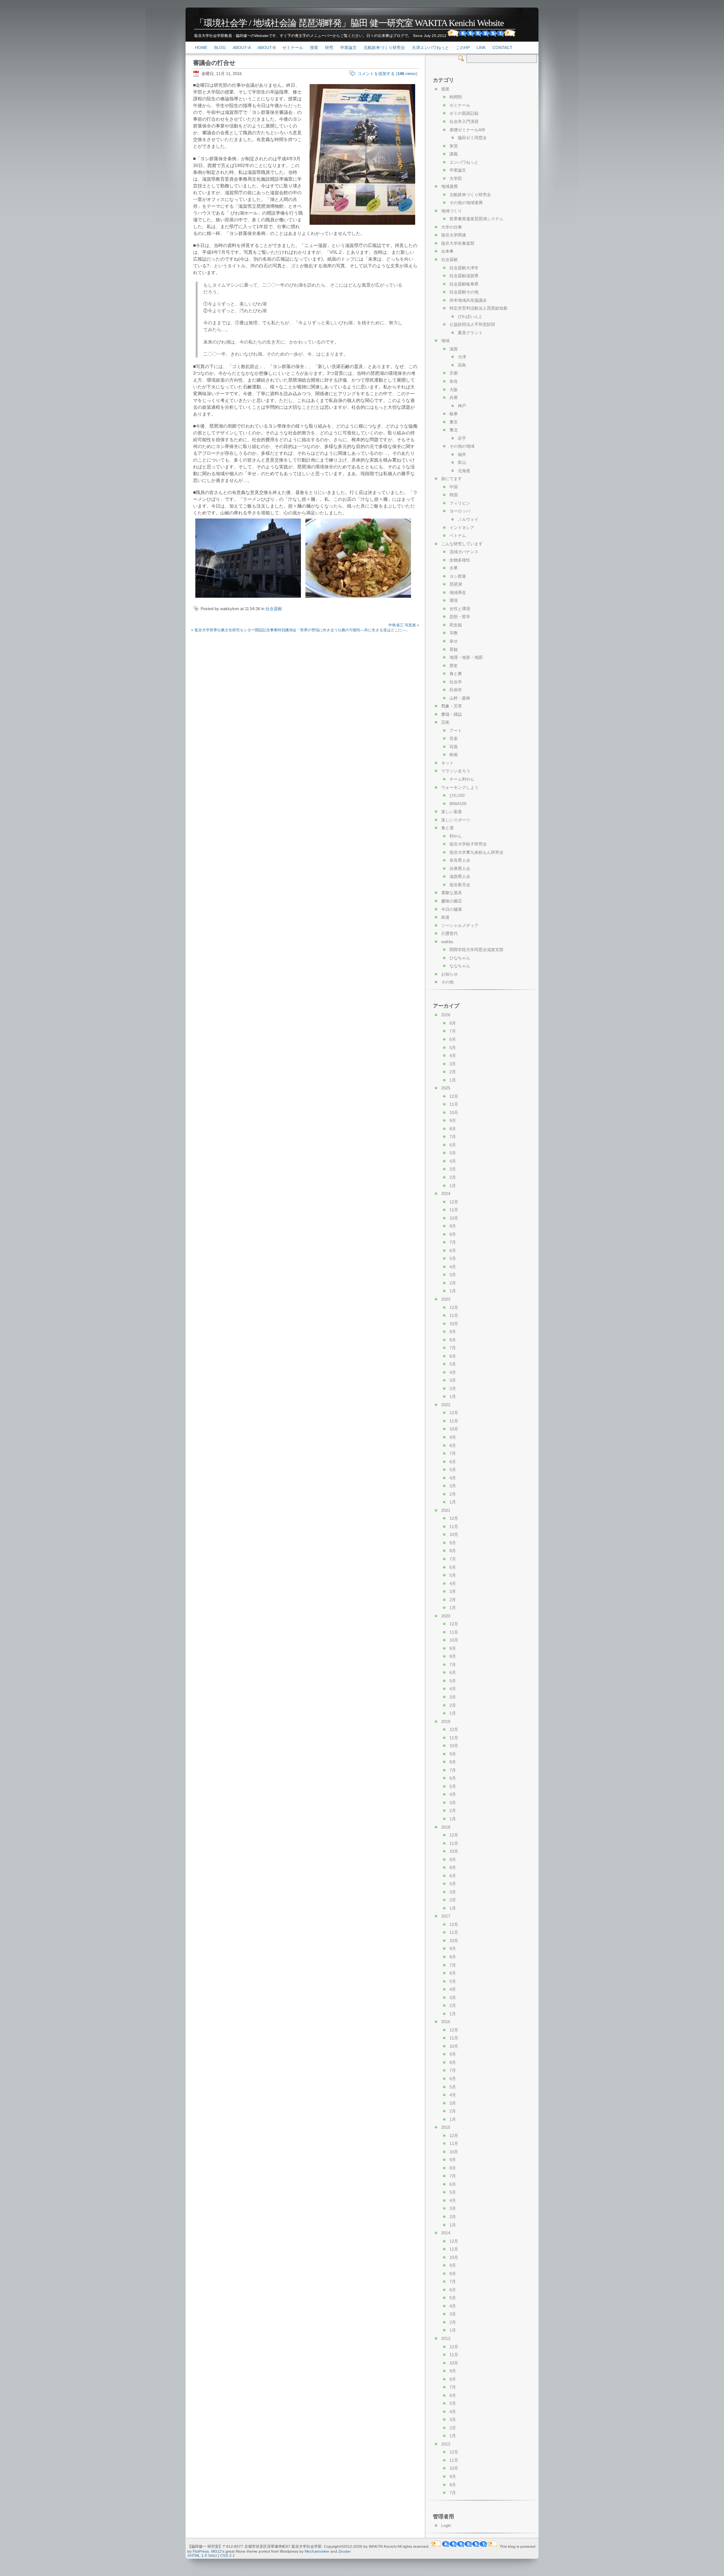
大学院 (456, 178)
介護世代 (449, 933)
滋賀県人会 (460, 876)
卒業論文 (348, 48)
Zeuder (344, 2551)
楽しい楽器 (452, 812)
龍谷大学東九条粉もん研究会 (476, 852)
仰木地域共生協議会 (468, 300)
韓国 (454, 495)
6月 (453, 1039)
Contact (502, 48)
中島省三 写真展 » (404, 625)
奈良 (454, 381)
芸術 (445, 722)
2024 (446, 1194)
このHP (463, 48)
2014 (446, 2233)
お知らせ (449, 974)
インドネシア (462, 528)
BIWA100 (458, 804)
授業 (314, 48)
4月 (453, 1056)
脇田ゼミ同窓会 (472, 138)
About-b (267, 48)
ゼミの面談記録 (464, 113)
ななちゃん (460, 966)
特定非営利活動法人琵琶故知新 (479, 308)
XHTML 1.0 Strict (202, 2555)
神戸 (462, 406)
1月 (453, 1080)
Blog (220, 48)
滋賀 (454, 349)
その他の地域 (462, 446)
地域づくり (452, 211)
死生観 (456, 625)
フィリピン (460, 503)
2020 (446, 1616)
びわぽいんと (470, 316)
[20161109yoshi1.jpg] (248, 598)
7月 (453, 1031)
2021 (446, 1510)
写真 (454, 747)
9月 (453, 1120)
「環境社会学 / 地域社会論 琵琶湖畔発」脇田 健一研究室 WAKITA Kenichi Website (349, 23)
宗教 (454, 633)
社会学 (456, 682)
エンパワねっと (464, 162)
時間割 (456, 97)
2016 (446, 2022)
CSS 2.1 (228, 2555)
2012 (446, 2444)
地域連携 (449, 186)
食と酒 (447, 828)
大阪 (454, 390)
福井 (462, 454)
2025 (446, 1088)
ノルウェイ (468, 519)
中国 (454, 487)
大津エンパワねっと (430, 48)
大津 (462, 357)
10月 (454, 1112)
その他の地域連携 (466, 203)
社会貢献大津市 (464, 268)
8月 (453, 1023)
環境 (454, 600)
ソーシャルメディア (460, 925)
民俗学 (456, 690)
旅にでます (452, 479)
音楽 (454, 738)
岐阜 (454, 414)
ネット (447, 763)
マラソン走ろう (456, 771)
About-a (242, 48)
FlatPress (201, 2551)
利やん (456, 836)
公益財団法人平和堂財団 (472, 324)
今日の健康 (452, 909)
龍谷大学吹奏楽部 (458, 243)
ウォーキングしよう (460, 787)
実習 (454, 146)
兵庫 (454, 397)
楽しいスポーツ (456, 820)
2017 (446, 1916)
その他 (447, 982)
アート (456, 730)
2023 (446, 1299)
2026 (446, 1015)
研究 (329, 48)
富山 (462, 462)
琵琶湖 (456, 584)
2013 (446, 2338)
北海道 (464, 471)
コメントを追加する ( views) (387, 74)
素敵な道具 (452, 893)
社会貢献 (274, 609)
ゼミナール (293, 48)
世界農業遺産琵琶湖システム (476, 219)
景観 (454, 649)
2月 (453, 1072)
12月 (454, 1096)
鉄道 (445, 917)
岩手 (462, 438)
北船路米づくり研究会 (384, 48)
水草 (454, 568)
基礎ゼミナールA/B (467, 130)
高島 (462, 365)
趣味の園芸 (452, 901)
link (481, 48)
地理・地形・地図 (466, 657)
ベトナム (458, 535)
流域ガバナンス (464, 552)
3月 (453, 1064)
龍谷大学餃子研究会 (468, 844)
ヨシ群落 (458, 576)
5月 (453, 1048)
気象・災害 (452, 706)
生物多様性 (460, 560)
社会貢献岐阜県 (464, 284)
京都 (454, 373)
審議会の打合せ (214, 63)
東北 (454, 430)
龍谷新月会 (460, 885)
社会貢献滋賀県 (464, 276)
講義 (454, 154)
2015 (446, 2127)
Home (201, 48)
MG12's (218, 2551)
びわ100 (457, 795)
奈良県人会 (460, 860)
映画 (454, 755)
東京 (454, 422)
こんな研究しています (462, 544)
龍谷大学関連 (454, 235)
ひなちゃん (460, 958)
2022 (446, 1405)
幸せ (454, 641)
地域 (445, 341)
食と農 (456, 674)
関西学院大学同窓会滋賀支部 (476, 950)
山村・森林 (460, 698)
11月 (454, 1104)
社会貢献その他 (464, 292)
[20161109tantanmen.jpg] (358, 598)
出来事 (447, 251)
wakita (447, 942)
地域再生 (458, 592)
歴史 (454, 666)
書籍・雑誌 (452, 714)
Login (446, 2525)
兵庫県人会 (460, 868)
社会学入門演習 (464, 121)
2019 (446, 1721)
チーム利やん (462, 779)
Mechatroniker (317, 2551)
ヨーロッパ (460, 511)
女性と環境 (460, 609)
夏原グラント (470, 333)
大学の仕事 (452, 227)
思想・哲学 (460, 617)
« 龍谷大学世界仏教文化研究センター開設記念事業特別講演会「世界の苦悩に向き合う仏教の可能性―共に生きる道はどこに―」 (300, 630)
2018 (446, 1827)
